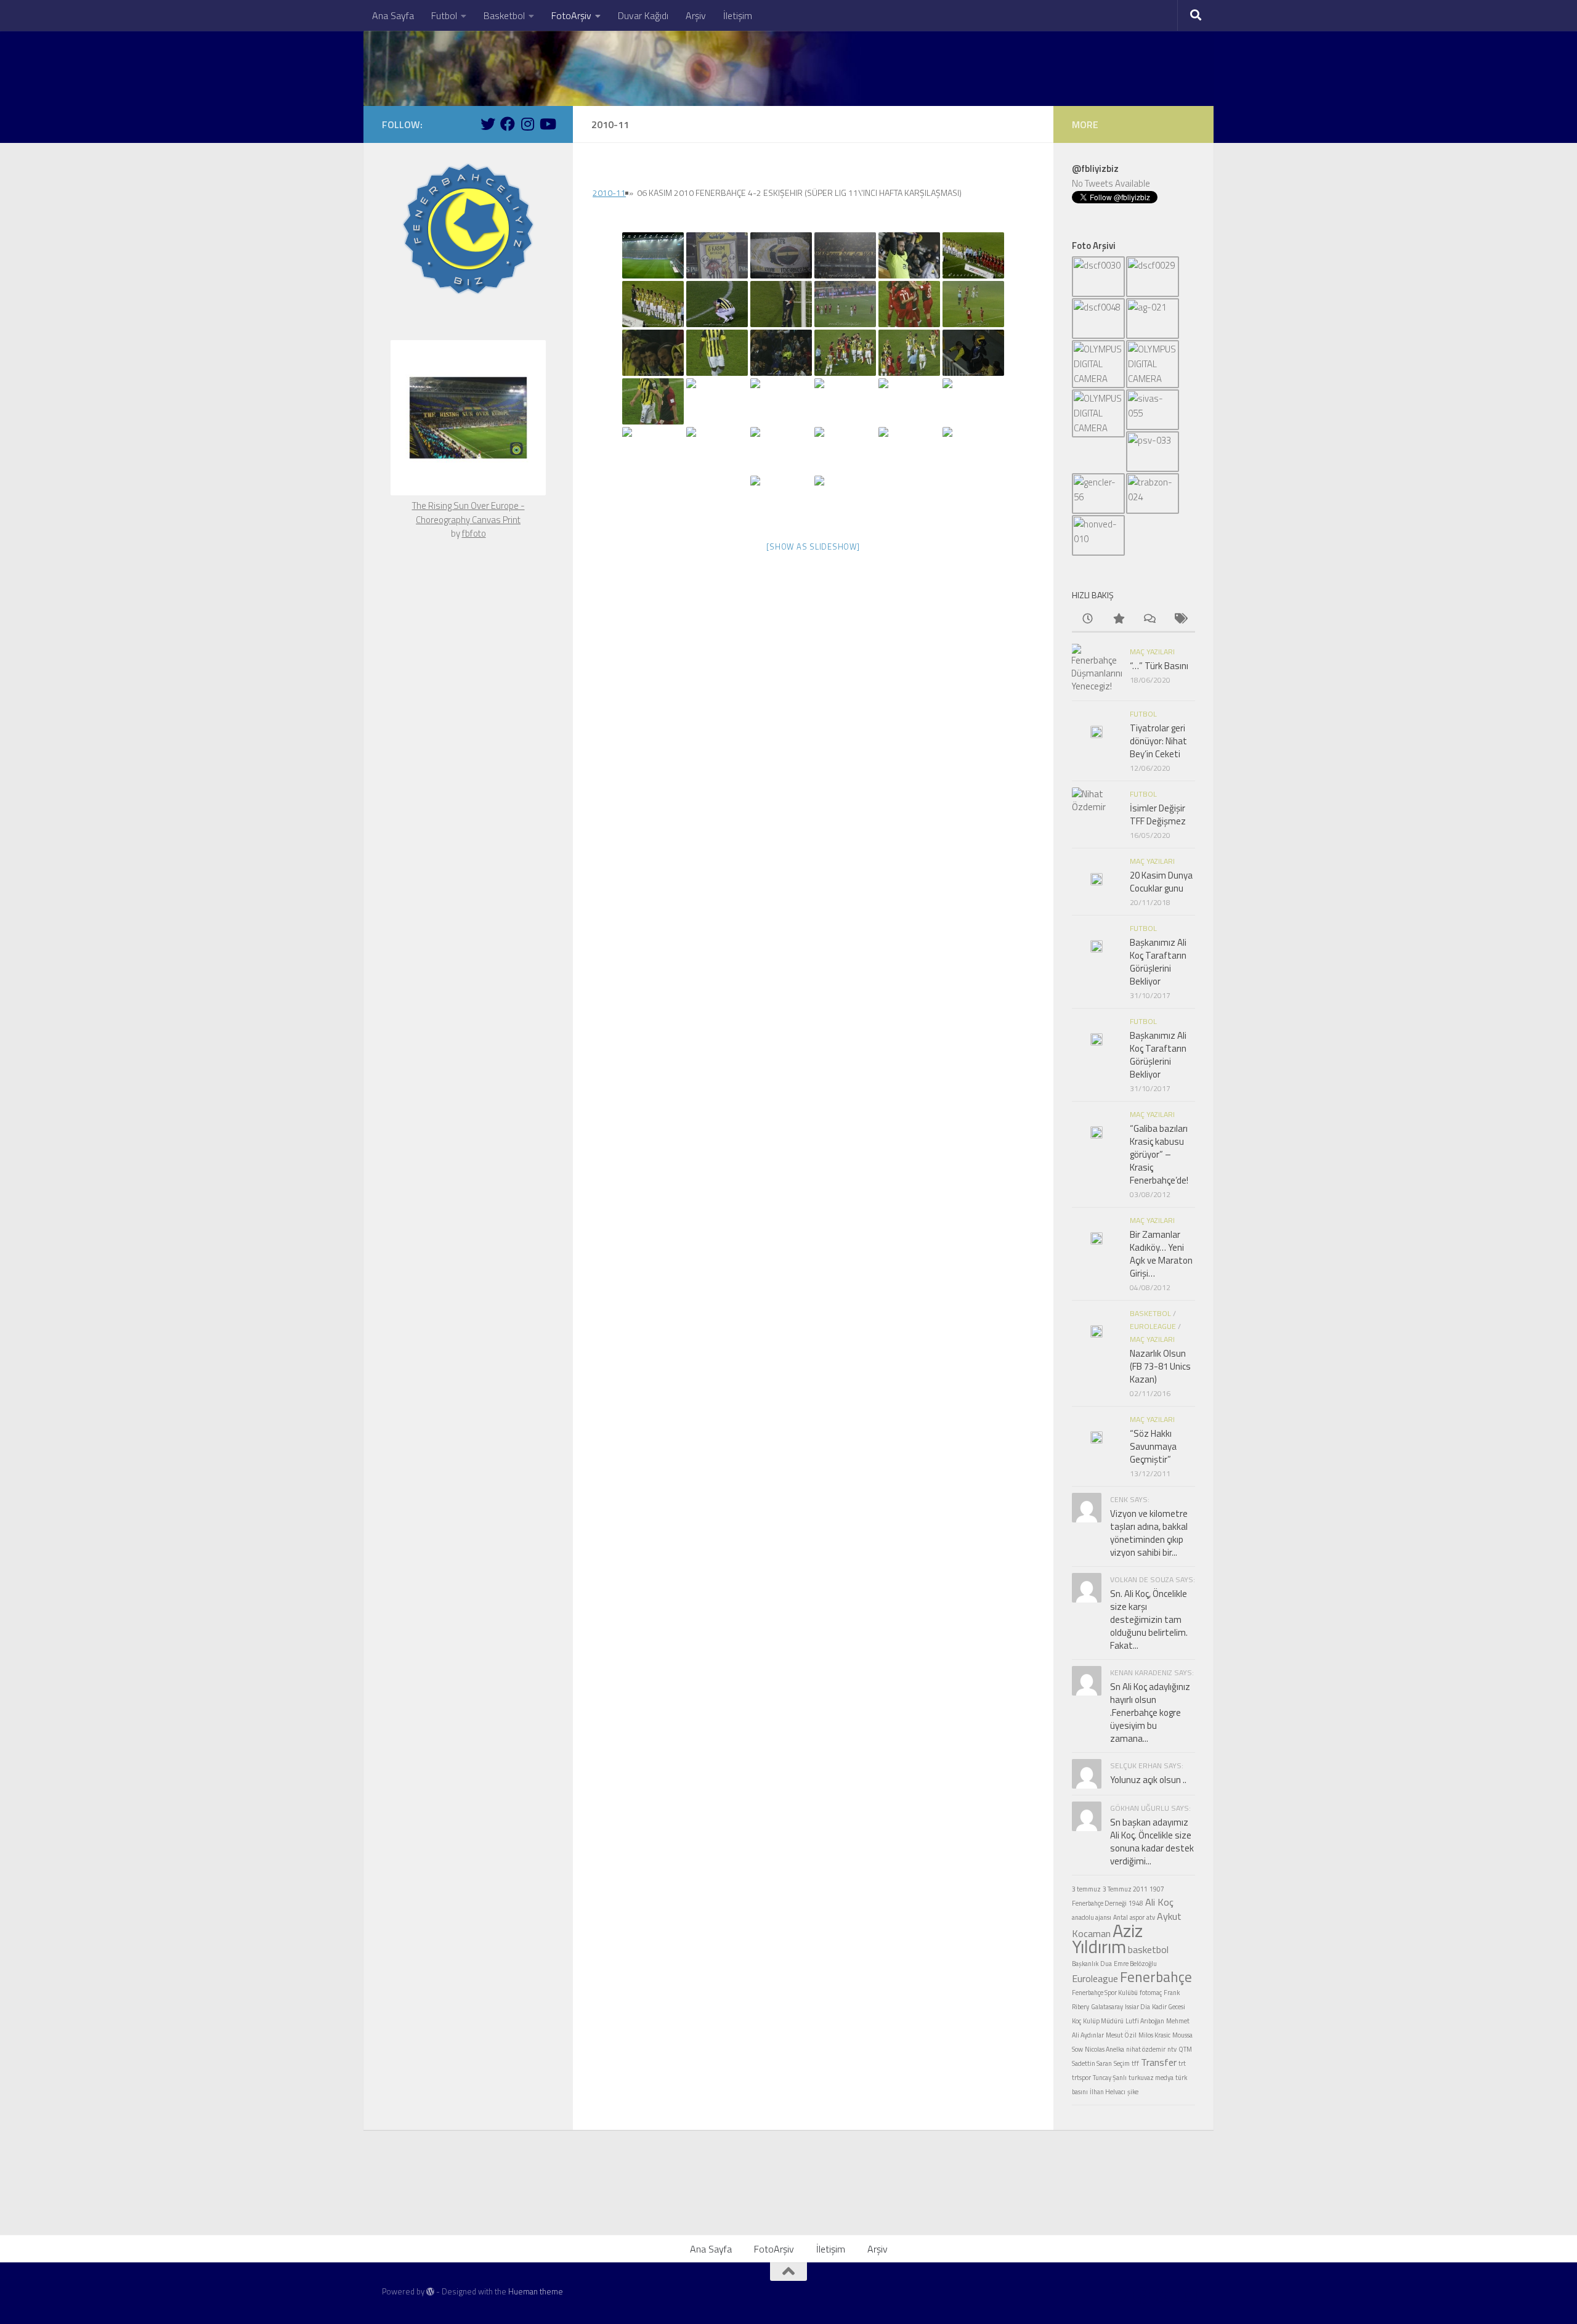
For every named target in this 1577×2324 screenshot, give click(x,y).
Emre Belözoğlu (1135, 1964)
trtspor (1081, 2078)
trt (1182, 2063)
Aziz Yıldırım (1107, 1938)
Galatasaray (1107, 2007)
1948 (1136, 1903)
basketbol (1148, 1949)
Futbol (444, 15)
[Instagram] (527, 124)
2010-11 (609, 193)
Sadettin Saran (1092, 2063)
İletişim (738, 15)
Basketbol (504, 15)
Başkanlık (1085, 1964)
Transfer (1159, 2062)
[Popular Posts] (1118, 620)
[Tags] (1180, 620)
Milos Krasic (1154, 2035)
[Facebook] (508, 124)
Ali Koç (1159, 1902)
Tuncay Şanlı (1110, 2078)
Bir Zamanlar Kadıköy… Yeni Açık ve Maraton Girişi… (1161, 1254)
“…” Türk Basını (1159, 666)
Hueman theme (536, 2291)
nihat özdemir (1146, 2049)
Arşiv (696, 15)
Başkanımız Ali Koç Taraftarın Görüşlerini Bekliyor (1158, 962)
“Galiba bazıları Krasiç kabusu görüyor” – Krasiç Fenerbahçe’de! (1159, 1154)
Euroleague (1153, 1326)
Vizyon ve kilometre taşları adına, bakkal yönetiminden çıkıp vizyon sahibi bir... (1149, 1533)
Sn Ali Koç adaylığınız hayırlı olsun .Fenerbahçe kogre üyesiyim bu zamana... (1150, 1713)
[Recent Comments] (1149, 620)
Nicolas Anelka (1105, 2049)
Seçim (1122, 2063)
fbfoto (474, 533)
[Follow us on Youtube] (547, 124)
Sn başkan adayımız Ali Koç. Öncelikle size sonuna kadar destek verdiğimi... (1152, 1842)
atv (1151, 1917)
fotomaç (1151, 1993)
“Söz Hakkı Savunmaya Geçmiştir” (1153, 1446)
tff (1135, 2063)
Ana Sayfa (393, 15)
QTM (1185, 2049)
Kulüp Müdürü (1103, 2021)
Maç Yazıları (1152, 652)
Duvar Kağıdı (643, 15)
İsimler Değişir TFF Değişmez (1158, 815)
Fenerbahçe (1156, 1977)
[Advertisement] (788, 2201)
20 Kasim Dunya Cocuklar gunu (1161, 882)
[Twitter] (488, 124)
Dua (1106, 1964)
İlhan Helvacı (1108, 2092)
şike (1133, 2092)
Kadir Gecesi (1169, 2007)
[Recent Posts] (1087, 620)
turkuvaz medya (1151, 2078)
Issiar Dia (1137, 2007)
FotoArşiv (571, 15)
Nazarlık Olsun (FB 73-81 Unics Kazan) (1160, 1366)
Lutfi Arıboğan (1145, 2021)
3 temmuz (1086, 1889)
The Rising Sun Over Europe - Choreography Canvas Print (468, 513)
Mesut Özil (1121, 2035)
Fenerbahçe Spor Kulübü (1105, 1993)
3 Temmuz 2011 (1125, 1889)
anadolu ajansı (1092, 1917)
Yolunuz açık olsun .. (1148, 1780)
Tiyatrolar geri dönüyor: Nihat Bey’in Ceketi (1158, 741)
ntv (1172, 2049)
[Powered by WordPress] (430, 2292)
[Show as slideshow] (813, 546)
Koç (1076, 2021)
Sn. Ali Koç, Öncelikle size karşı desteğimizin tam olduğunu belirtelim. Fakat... (1149, 1619)
